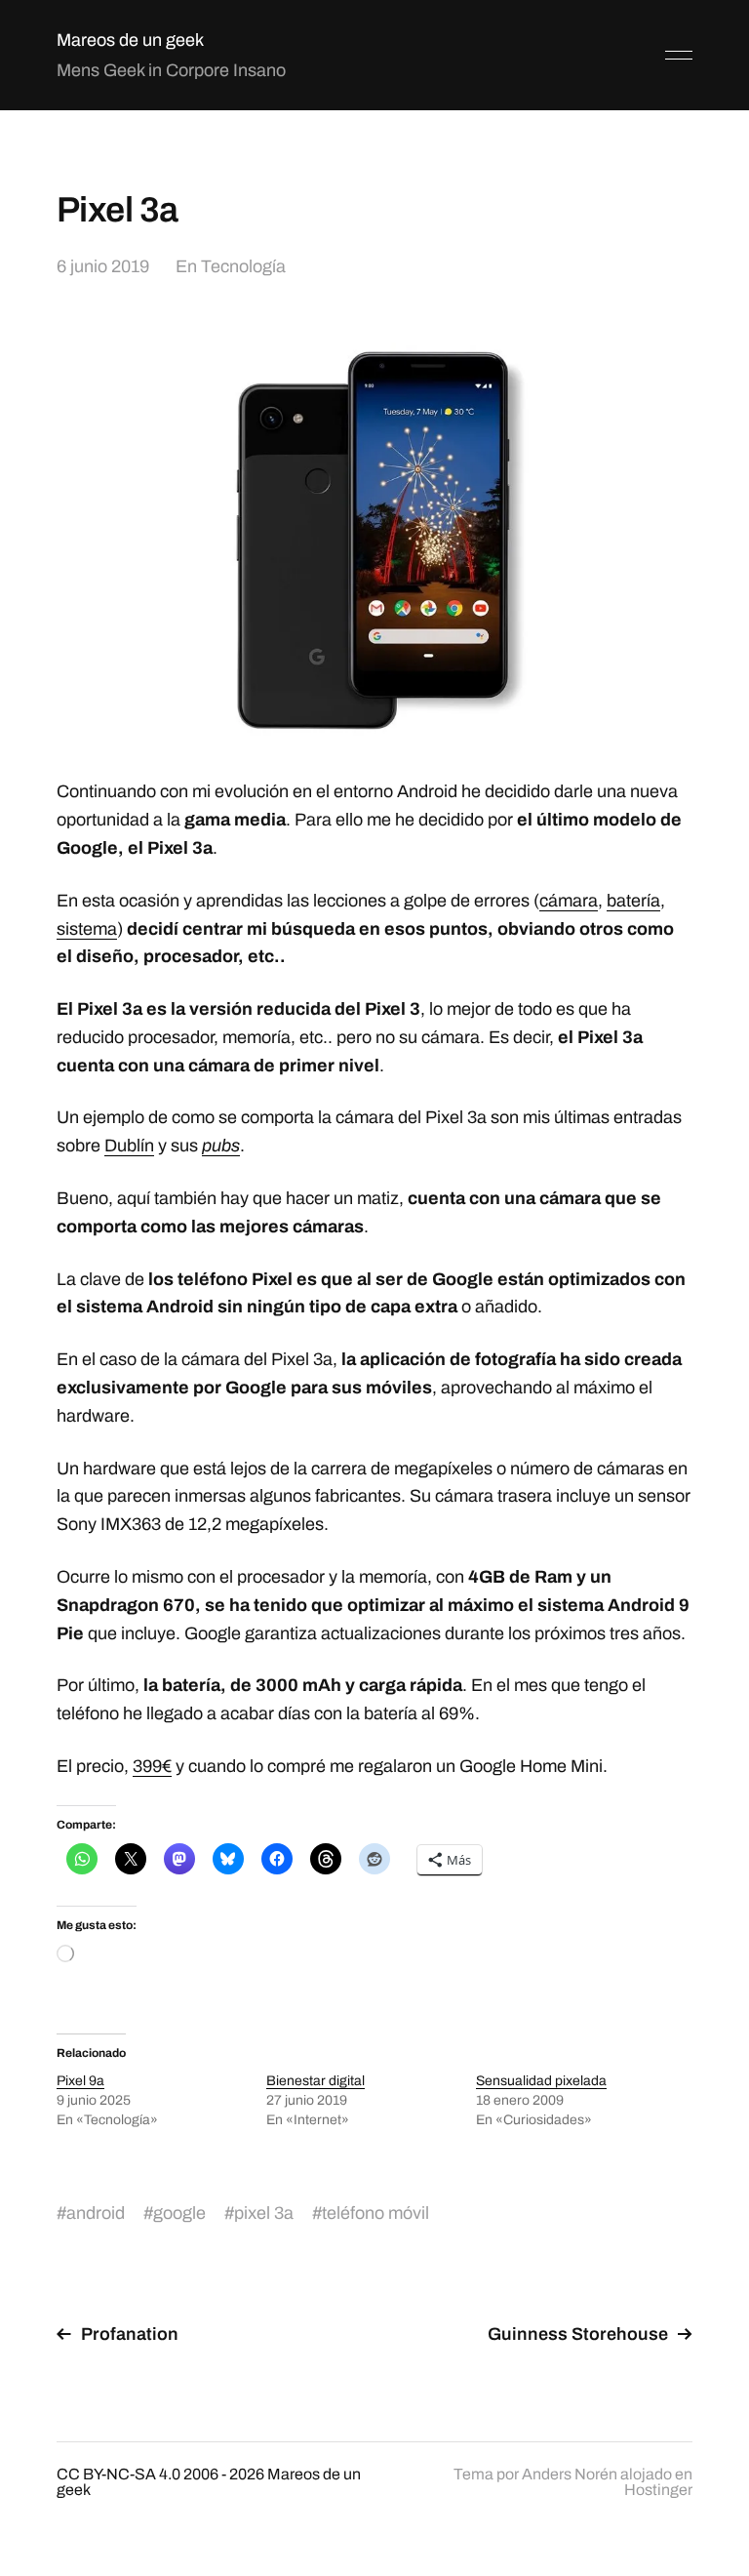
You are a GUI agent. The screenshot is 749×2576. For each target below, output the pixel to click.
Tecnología (243, 266)
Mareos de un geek (130, 40)
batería (633, 901)
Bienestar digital (315, 2081)
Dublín (129, 1146)
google (179, 2213)
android (96, 2213)
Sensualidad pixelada (541, 2081)
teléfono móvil (375, 2213)
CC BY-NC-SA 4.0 (118, 2474)
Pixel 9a (80, 2081)
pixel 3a (264, 2213)
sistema (87, 929)
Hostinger (658, 2490)
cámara (569, 901)
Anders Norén (570, 2474)
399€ (152, 1766)
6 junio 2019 (103, 266)
